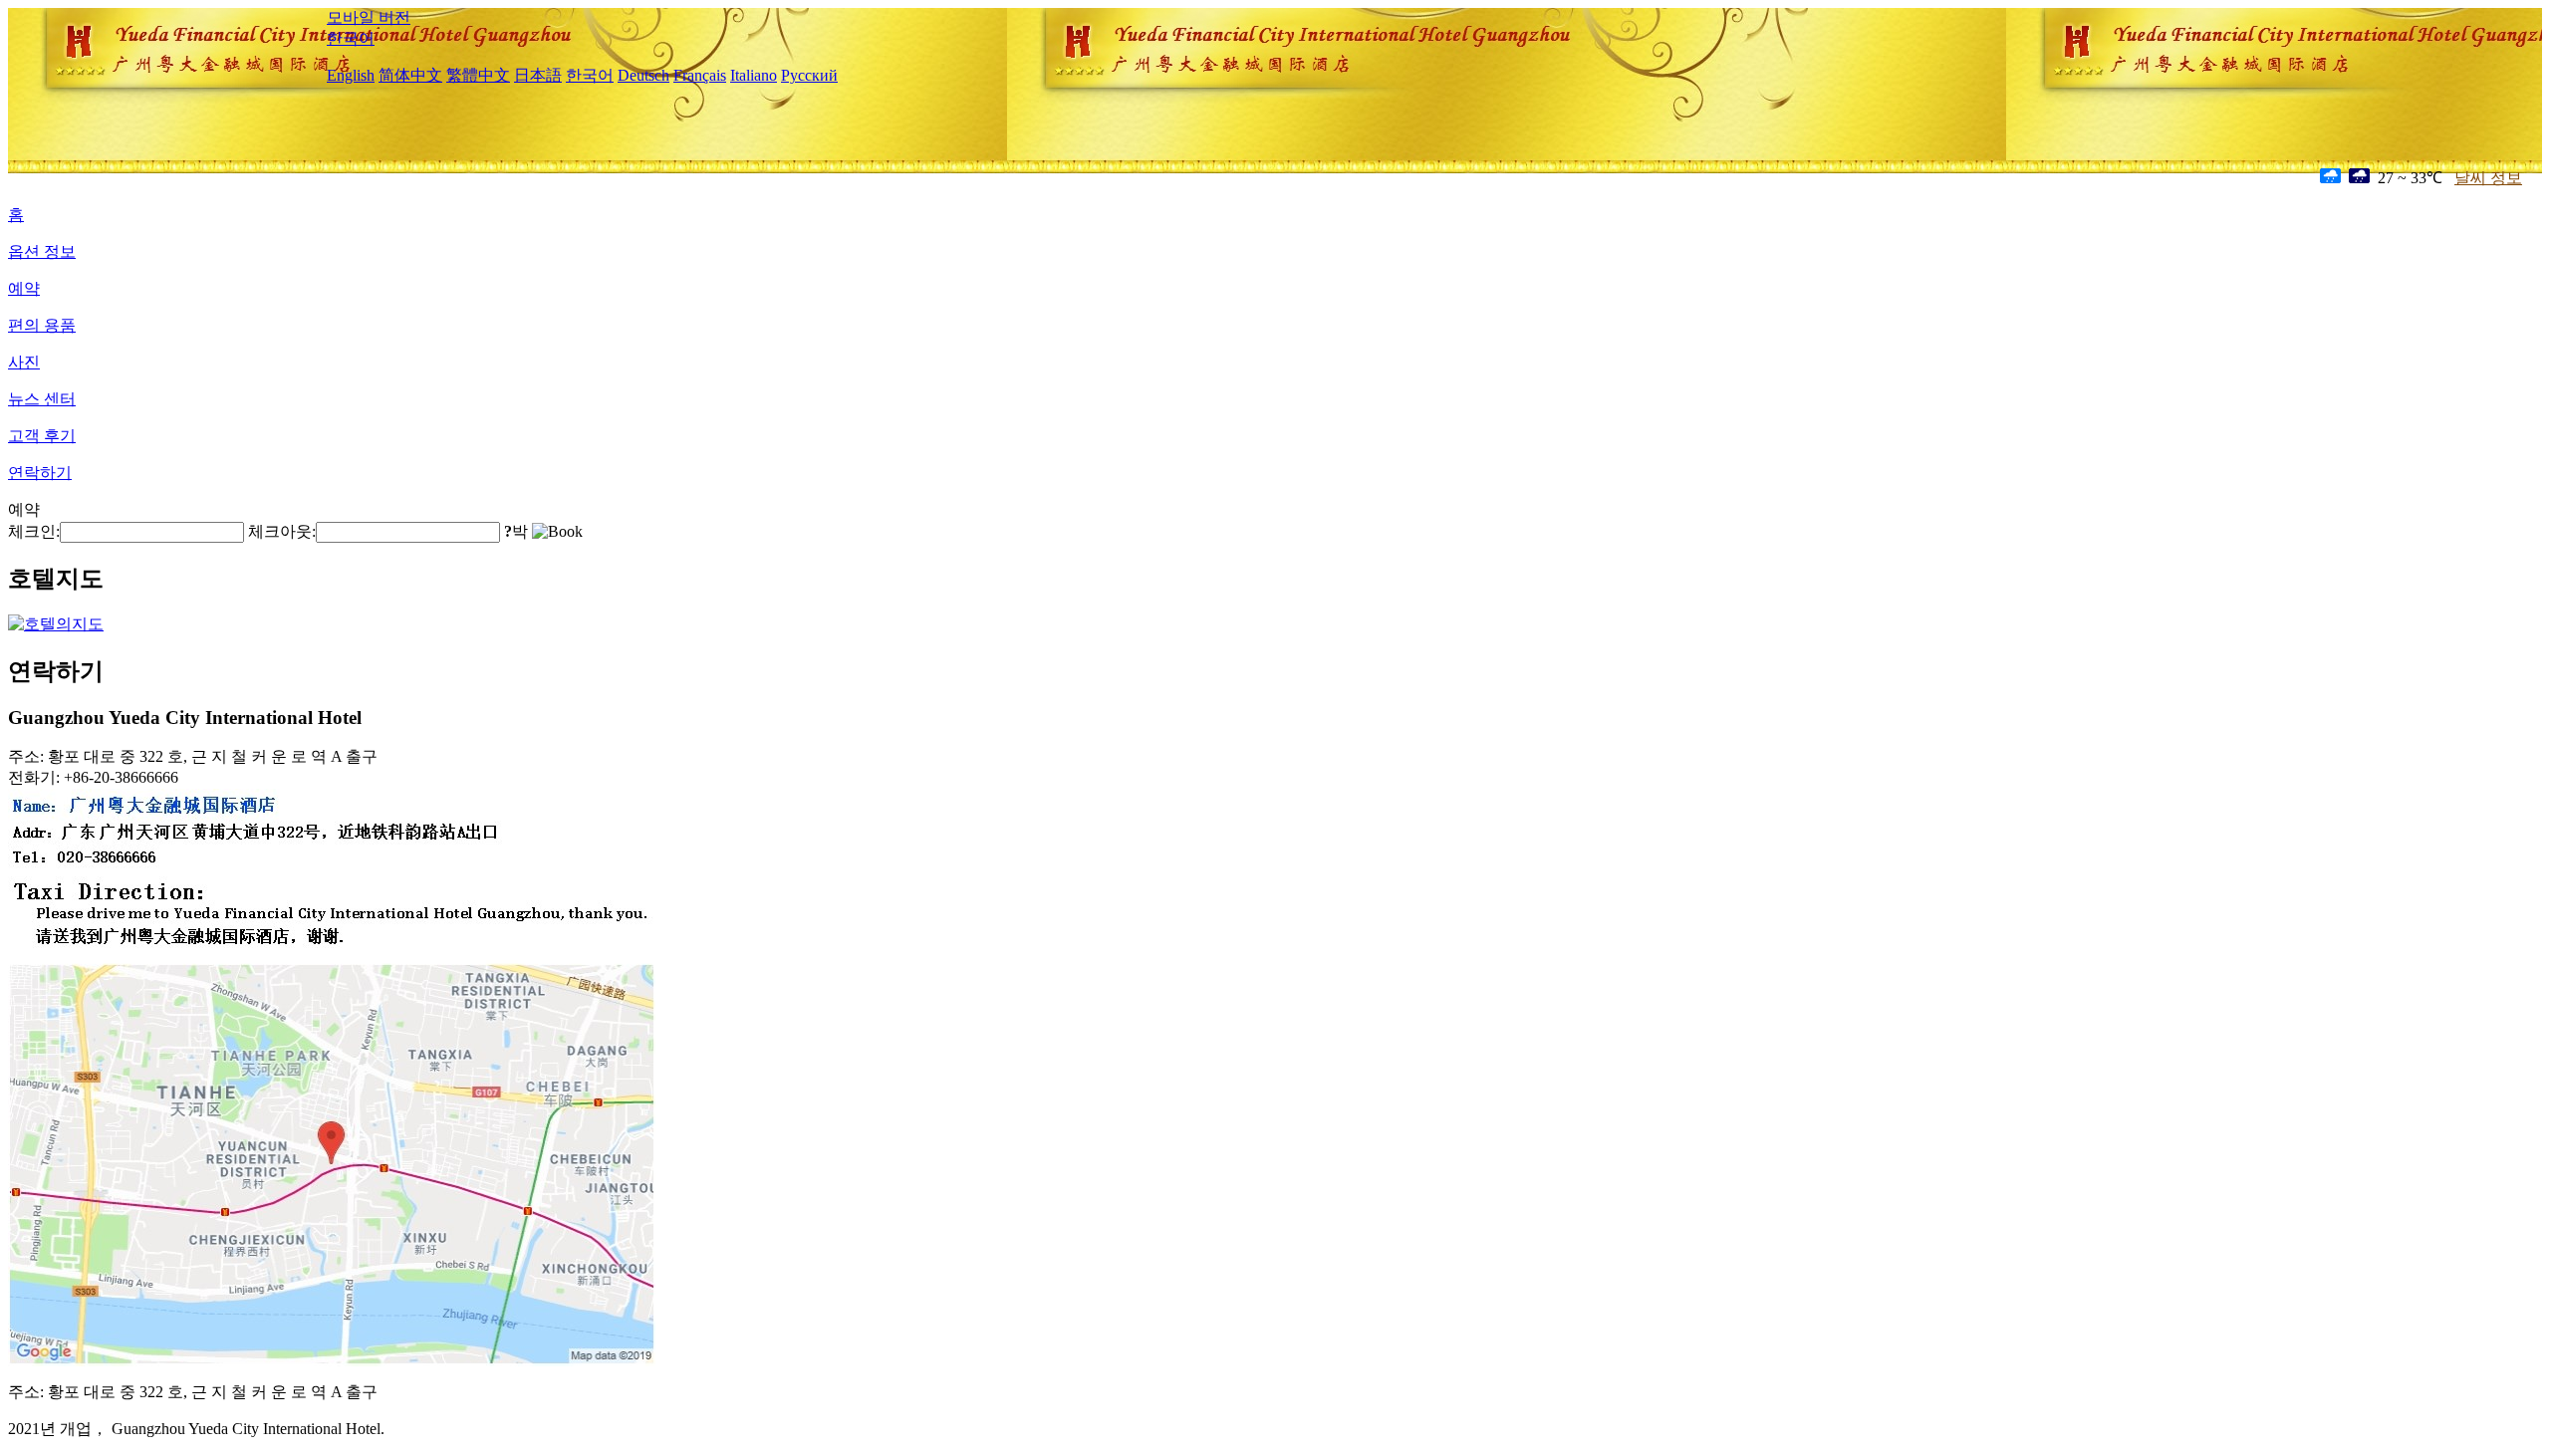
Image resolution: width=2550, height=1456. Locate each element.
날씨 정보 (2488, 178)
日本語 (538, 75)
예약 (24, 288)
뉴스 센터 (42, 399)
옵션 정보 (42, 251)
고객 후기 (42, 436)
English (351, 75)
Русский (809, 75)
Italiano (754, 75)
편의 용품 (42, 325)
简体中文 (410, 75)
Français (700, 75)
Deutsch (643, 75)
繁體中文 (478, 75)
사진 (24, 362)
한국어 (351, 38)
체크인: (34, 531)
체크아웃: (282, 531)
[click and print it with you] (332, 1361)
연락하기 (40, 473)
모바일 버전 (369, 17)
